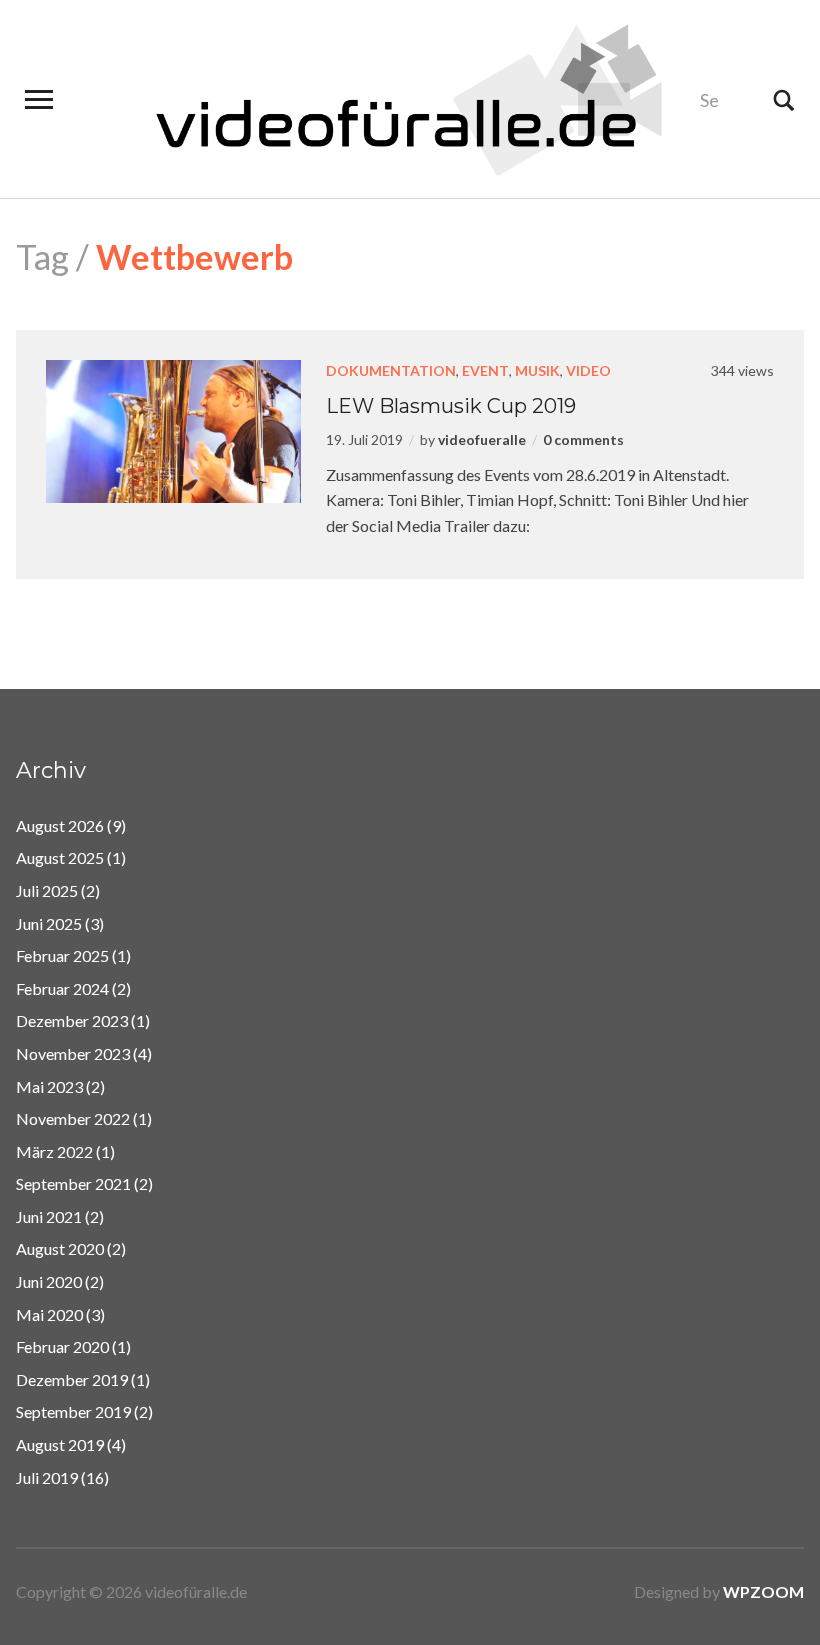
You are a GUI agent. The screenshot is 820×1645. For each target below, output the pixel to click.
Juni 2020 (49, 1281)
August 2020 (60, 1248)
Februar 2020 (62, 1346)
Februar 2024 (62, 988)
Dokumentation (391, 370)
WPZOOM (763, 1591)
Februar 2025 (62, 955)
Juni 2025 (49, 923)
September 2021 (73, 1183)
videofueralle (482, 439)
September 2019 (73, 1411)
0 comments (583, 439)
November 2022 (73, 1118)
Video (588, 370)
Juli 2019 (47, 1477)
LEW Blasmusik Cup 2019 (451, 406)
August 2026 (60, 825)
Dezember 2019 (72, 1379)
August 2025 (60, 857)
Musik (537, 370)
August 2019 (60, 1444)
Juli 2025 (47, 890)
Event (485, 370)
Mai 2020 (49, 1314)
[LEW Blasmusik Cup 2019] (173, 429)
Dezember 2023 (72, 1020)
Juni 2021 (49, 1216)
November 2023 (73, 1053)
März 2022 (54, 1151)
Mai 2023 (49, 1086)
